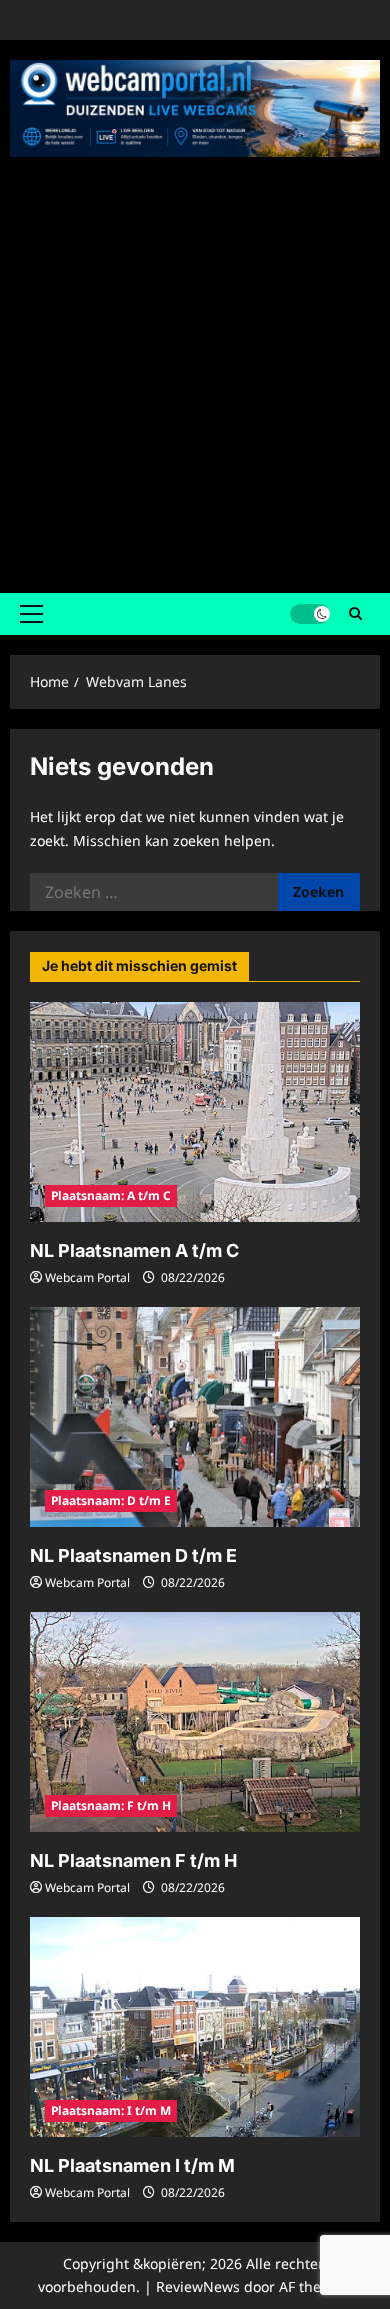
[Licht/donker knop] (310, 614)
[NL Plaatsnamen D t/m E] (195, 1417)
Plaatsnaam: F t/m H (111, 1805)
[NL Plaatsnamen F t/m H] (195, 1722)
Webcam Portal (87, 1277)
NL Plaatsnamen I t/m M (132, 2165)
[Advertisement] (195, 368)
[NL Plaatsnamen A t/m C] (195, 1112)
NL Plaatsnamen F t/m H (133, 1860)
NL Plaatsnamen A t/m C (134, 1250)
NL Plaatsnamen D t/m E (133, 1555)
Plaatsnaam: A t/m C (111, 1195)
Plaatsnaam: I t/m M (111, 2110)
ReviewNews (198, 2286)
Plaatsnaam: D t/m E (111, 1500)
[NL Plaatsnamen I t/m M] (195, 2027)
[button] (31, 614)
